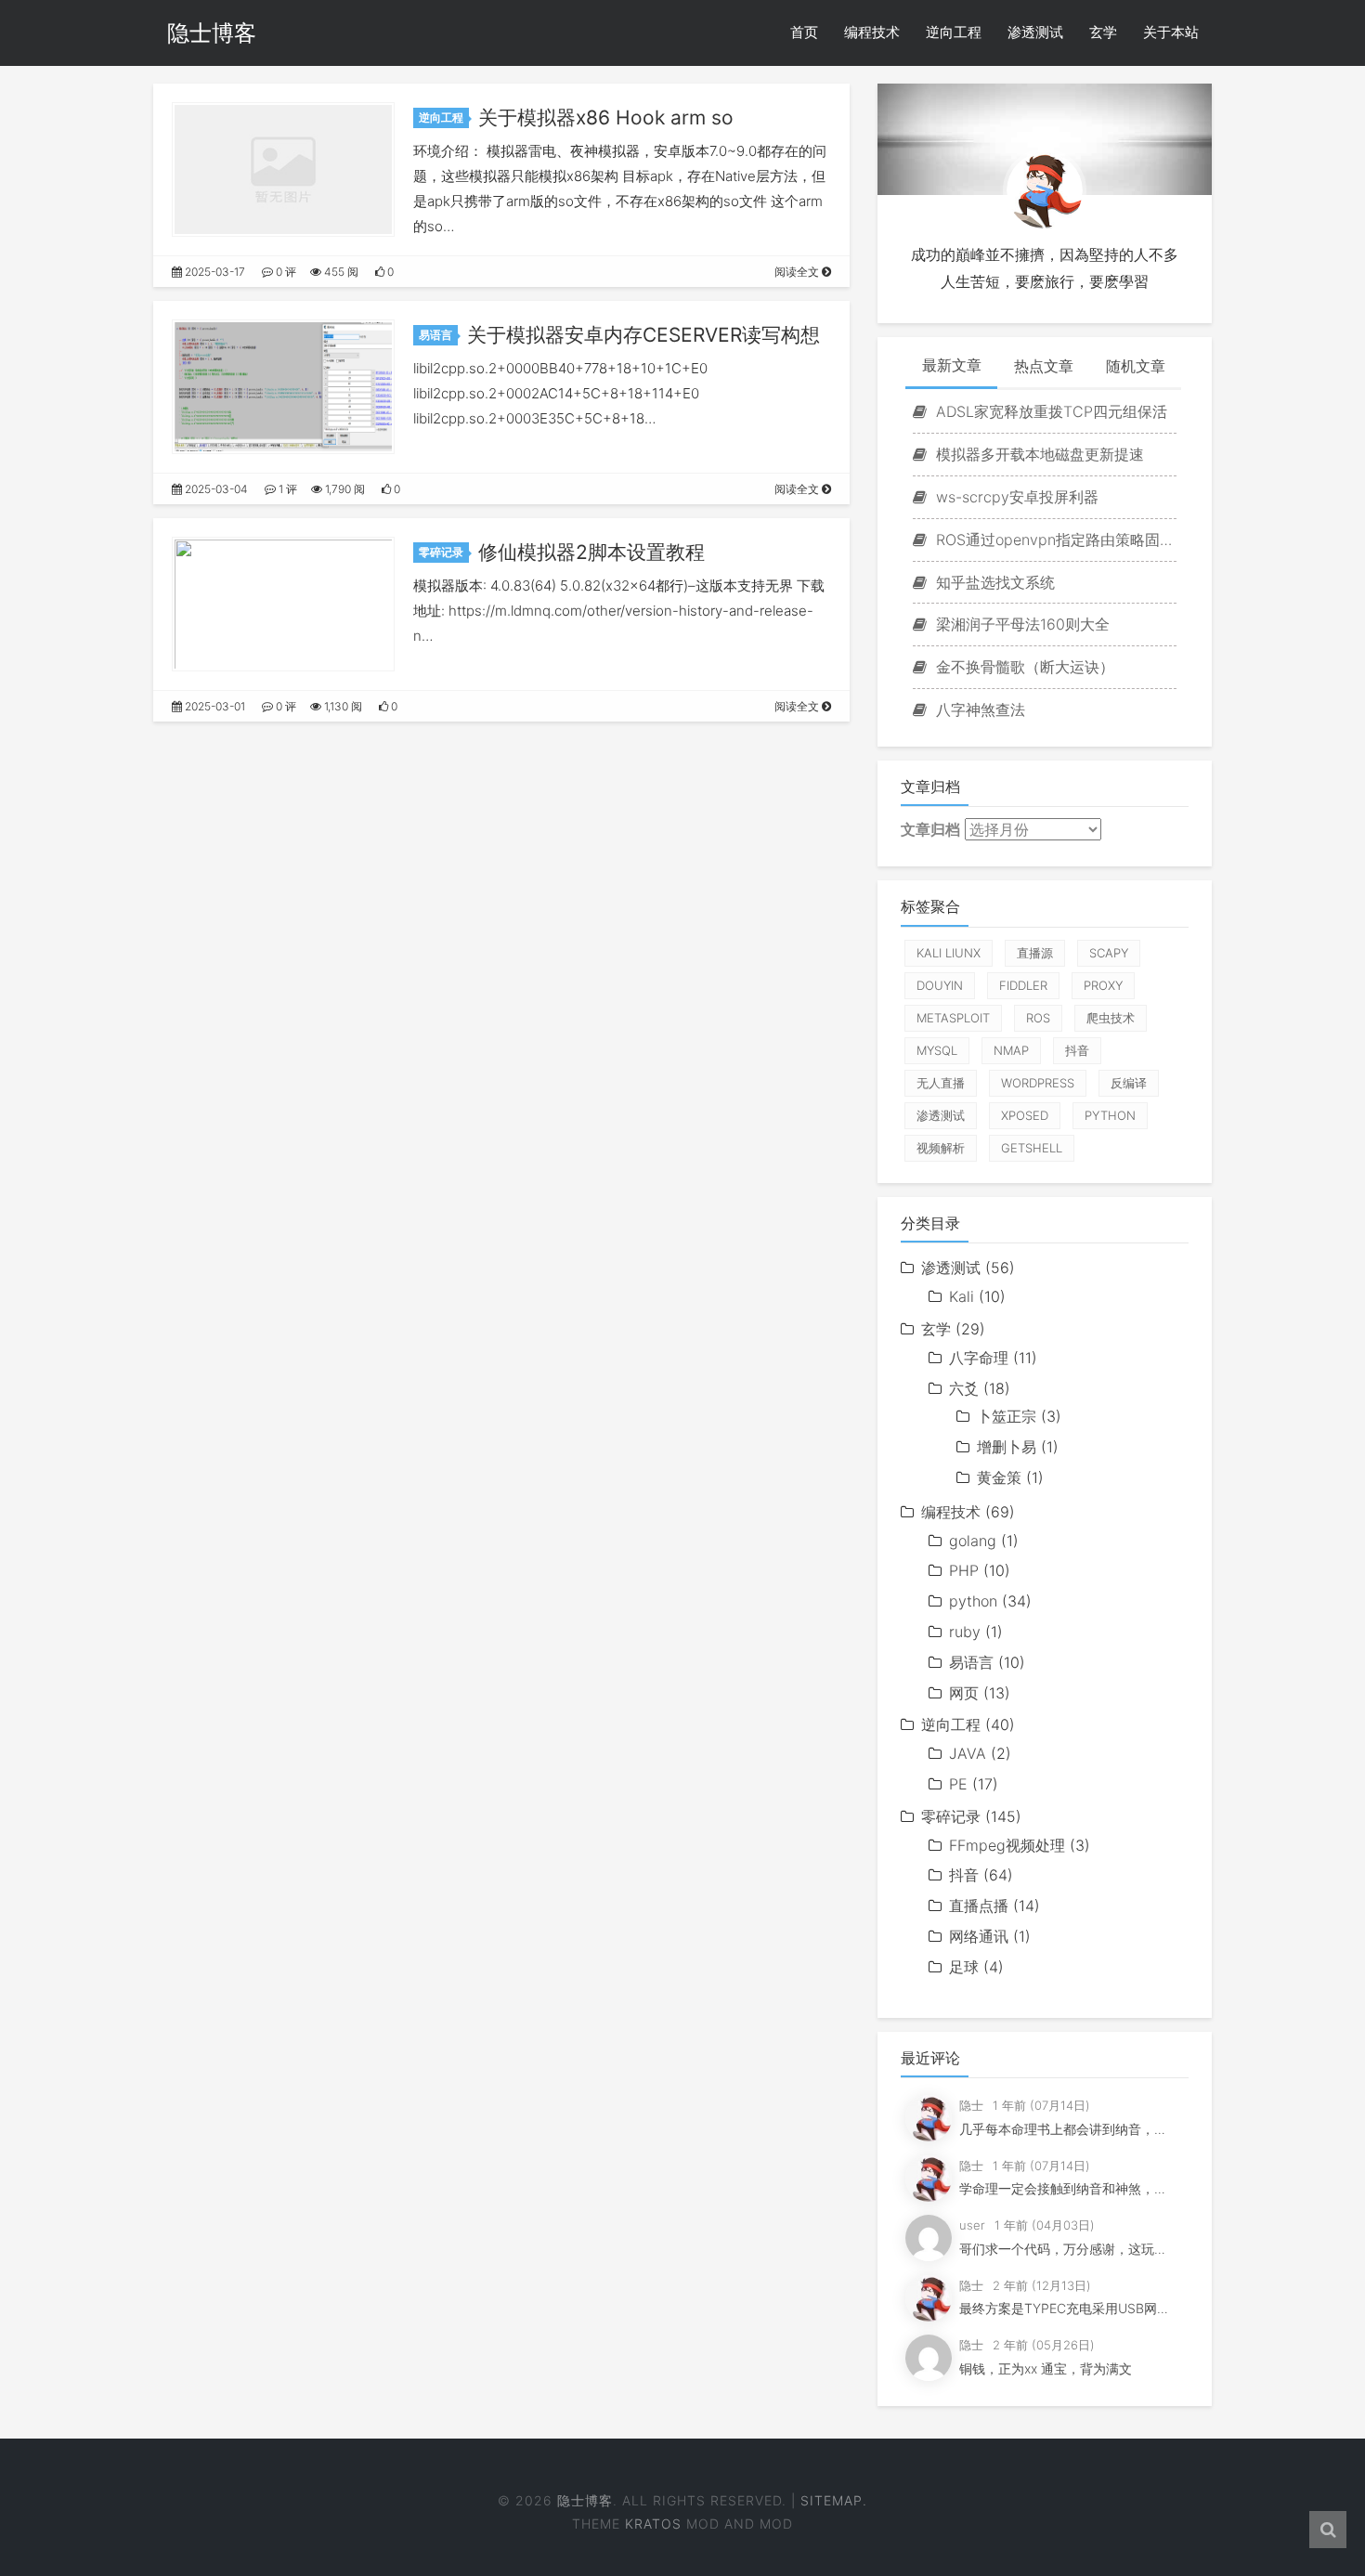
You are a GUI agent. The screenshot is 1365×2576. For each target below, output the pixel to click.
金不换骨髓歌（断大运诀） (1023, 667)
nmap (1011, 1050)
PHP (964, 1570)
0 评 (285, 272)
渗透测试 (1035, 32)
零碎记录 (441, 552)
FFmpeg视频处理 (1007, 1845)
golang (973, 1541)
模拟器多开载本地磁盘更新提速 (1038, 454)
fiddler (1023, 985)
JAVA (968, 1753)
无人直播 (941, 1083)
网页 (964, 1693)
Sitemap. (834, 2500)
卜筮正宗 (1007, 1416)
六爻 (964, 1388)
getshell (1032, 1148)
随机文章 (1136, 366)
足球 (964, 1967)
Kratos (653, 2524)
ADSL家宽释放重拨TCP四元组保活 (1049, 411)
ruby (965, 1632)
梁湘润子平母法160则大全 (1020, 624)
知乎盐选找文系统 (993, 582)
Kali (962, 1296)
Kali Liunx (949, 953)
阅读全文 (798, 272)
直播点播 (979, 1906)
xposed (1025, 1115)
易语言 (435, 335)
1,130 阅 (342, 706)
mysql (937, 1050)
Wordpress (1038, 1083)
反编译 (1129, 1083)
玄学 (1103, 32)
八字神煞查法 (978, 709)
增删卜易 (1007, 1447)
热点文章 (1044, 366)
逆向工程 (954, 32)
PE (958, 1784)
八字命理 (979, 1358)
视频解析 (941, 1148)
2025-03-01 (214, 706)
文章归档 (930, 829)
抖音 (1077, 1050)
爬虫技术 (1111, 1018)
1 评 (286, 489)
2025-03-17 (214, 272)
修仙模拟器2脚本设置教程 (591, 552)
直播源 (1035, 953)
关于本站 (1171, 32)
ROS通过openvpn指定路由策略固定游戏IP (1054, 540)
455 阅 (340, 272)
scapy (1109, 953)
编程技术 (872, 32)
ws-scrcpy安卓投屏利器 (1015, 497)
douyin (940, 985)
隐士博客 (212, 33)
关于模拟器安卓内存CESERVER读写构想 (643, 335)
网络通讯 (979, 1936)
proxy (1103, 985)
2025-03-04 (215, 489)
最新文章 (952, 365)
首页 (804, 32)
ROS (1038, 1018)
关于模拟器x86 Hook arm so (606, 117)
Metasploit (953, 1018)
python (1110, 1115)
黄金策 (999, 1477)
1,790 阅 (344, 489)
